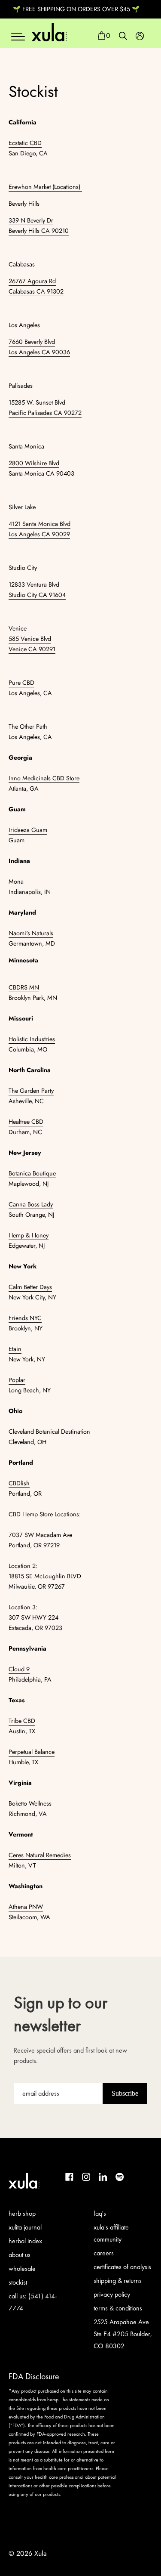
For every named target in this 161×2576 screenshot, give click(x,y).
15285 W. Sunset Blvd (37, 402)
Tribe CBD (22, 1721)
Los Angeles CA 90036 (39, 352)
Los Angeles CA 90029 (39, 534)
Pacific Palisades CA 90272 (45, 413)
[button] (104, 36)
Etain (15, 1349)
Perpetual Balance (32, 1752)
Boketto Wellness (30, 1803)
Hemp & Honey (29, 1235)
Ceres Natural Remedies (40, 1855)
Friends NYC (25, 1318)
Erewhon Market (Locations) (45, 187)
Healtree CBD (26, 1122)
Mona (16, 881)
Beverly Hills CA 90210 (39, 231)
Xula (41, 2553)
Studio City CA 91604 (37, 595)
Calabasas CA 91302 (36, 291)
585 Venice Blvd (30, 639)
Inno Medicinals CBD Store (44, 778)
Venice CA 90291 (32, 649)
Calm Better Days (30, 1287)
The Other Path (28, 727)
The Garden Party (31, 1091)
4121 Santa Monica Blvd (39, 524)
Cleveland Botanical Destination (49, 1432)
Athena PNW (26, 1907)
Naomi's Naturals (31, 933)
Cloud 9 (19, 1669)
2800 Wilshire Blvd (34, 463)
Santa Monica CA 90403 (41, 473)
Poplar (17, 1380)
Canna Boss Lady (31, 1204)
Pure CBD (21, 683)
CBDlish (19, 1483)
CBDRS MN (24, 987)
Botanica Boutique (32, 1173)
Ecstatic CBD (25, 143)
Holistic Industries (32, 1039)
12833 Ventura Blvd (34, 584)
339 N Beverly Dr (31, 220)
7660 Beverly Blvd (32, 342)
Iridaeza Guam (28, 830)
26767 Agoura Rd (32, 281)
